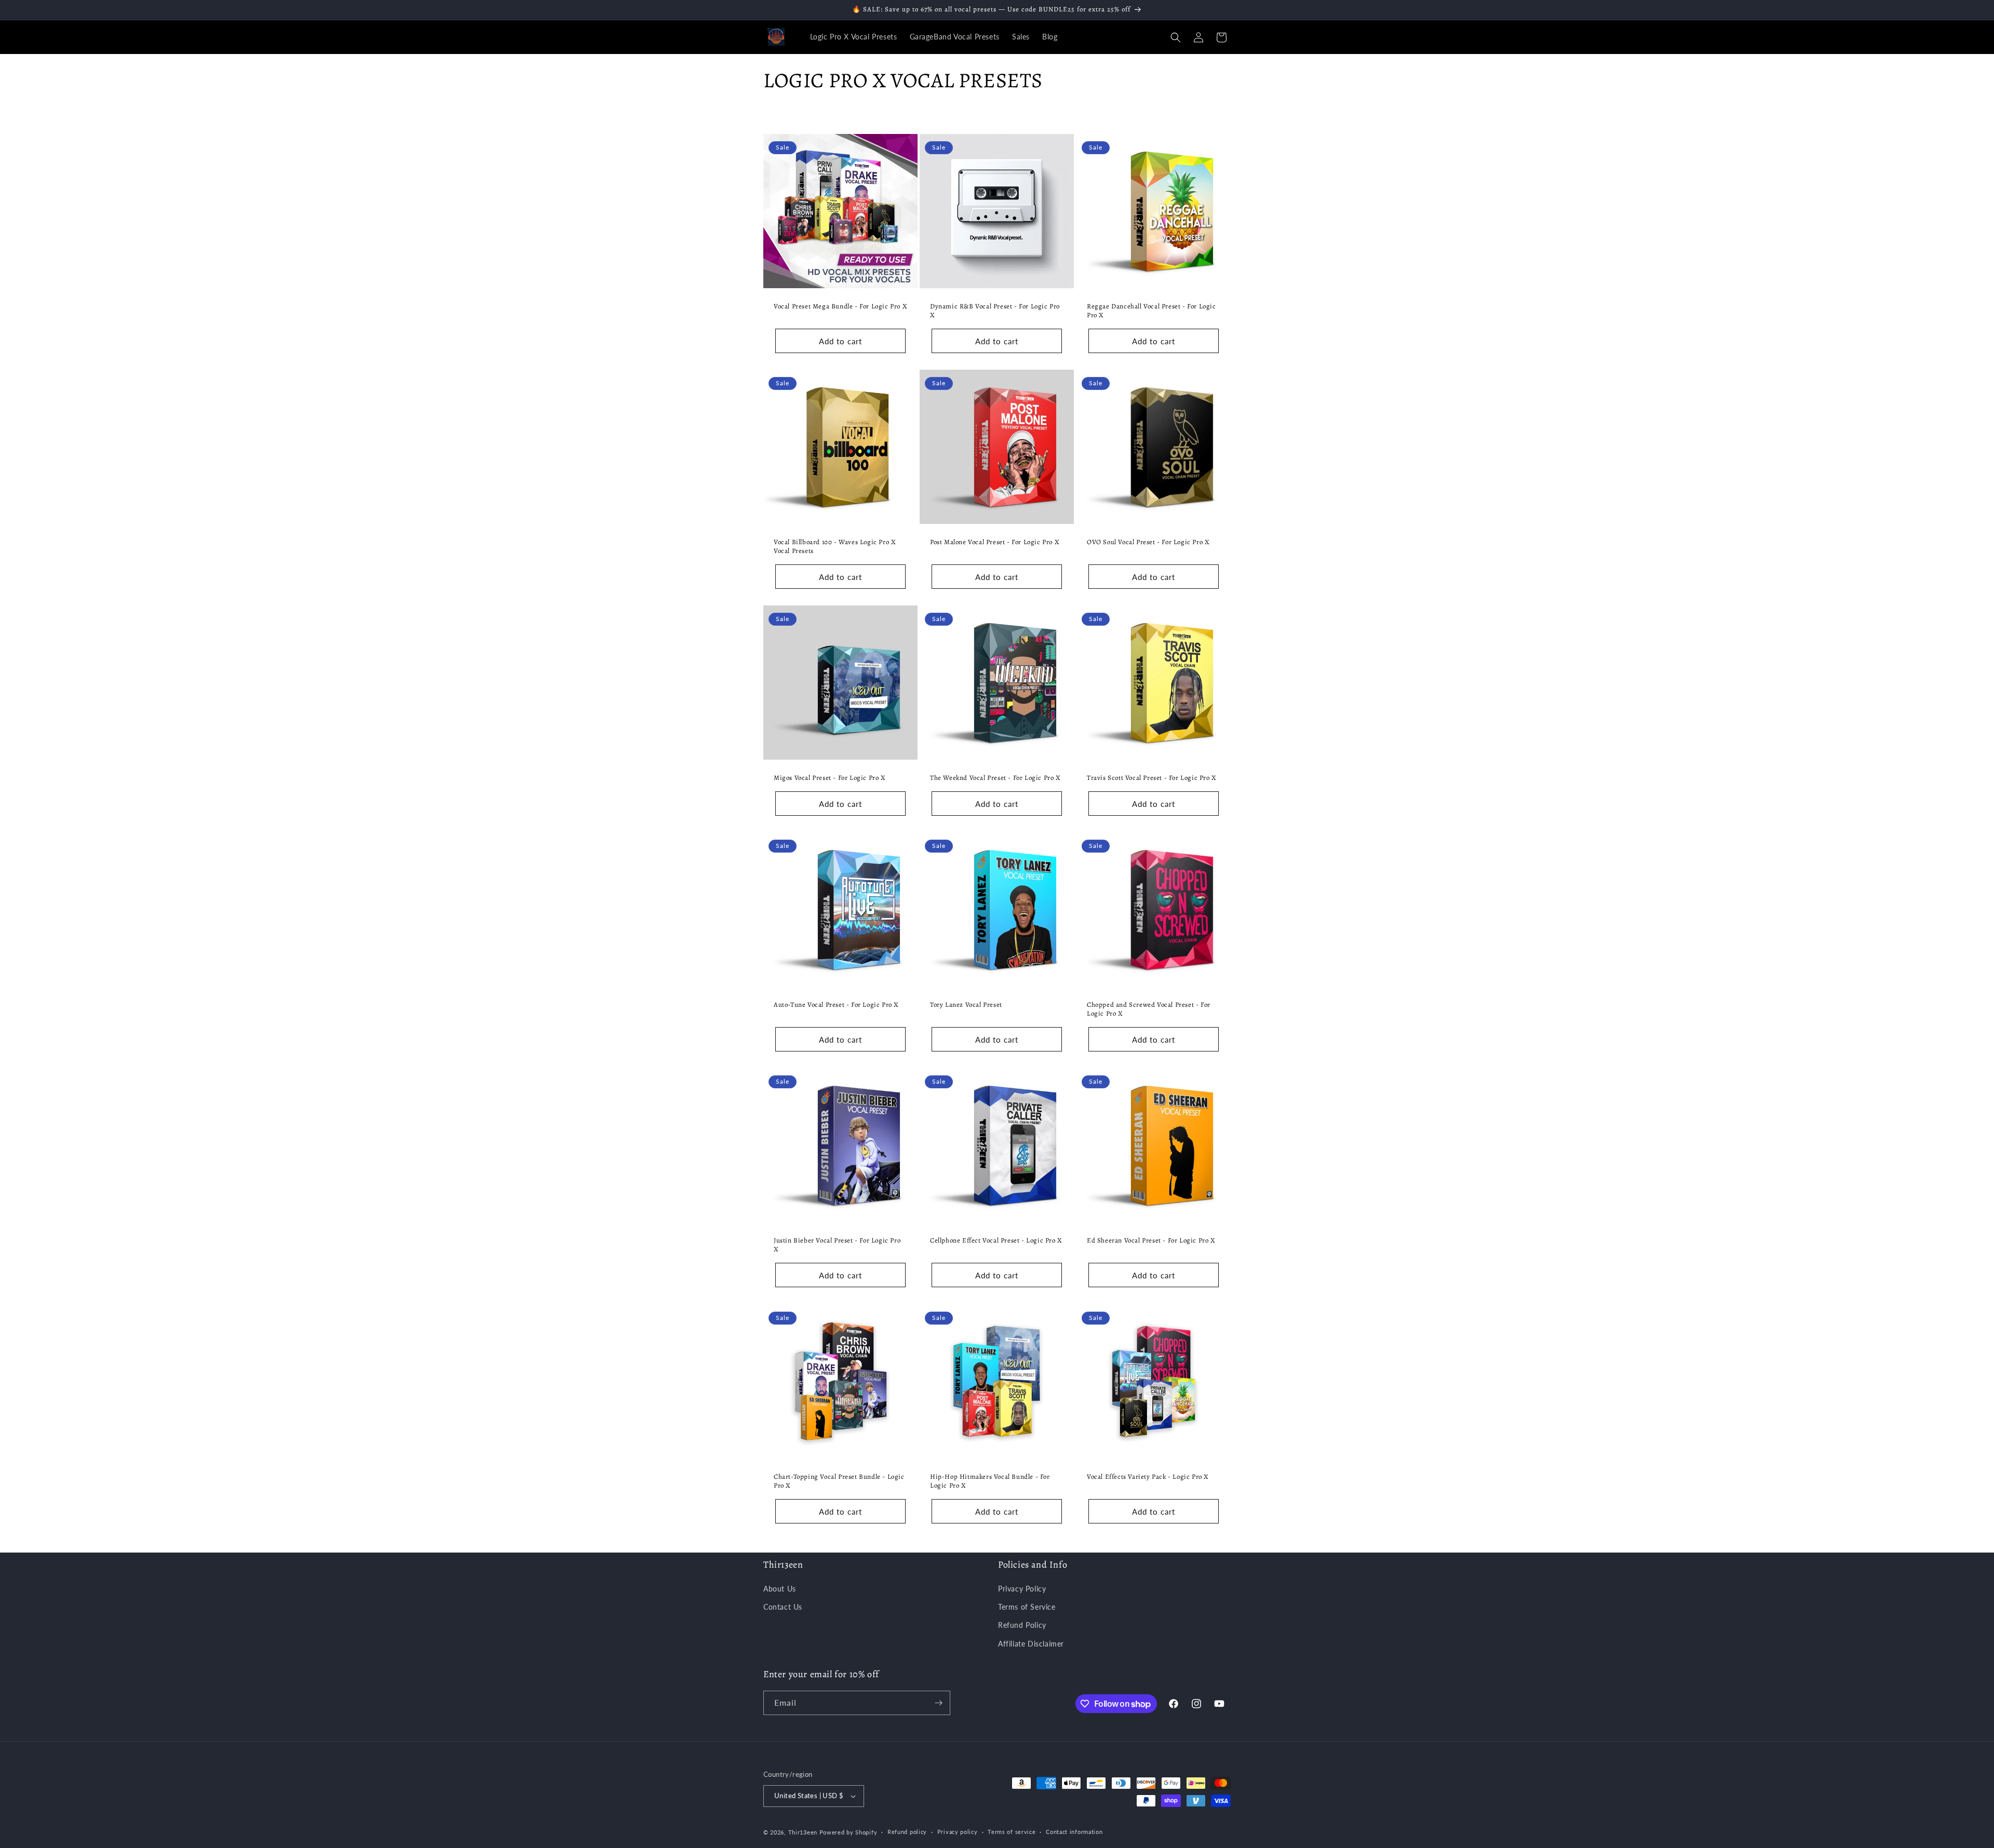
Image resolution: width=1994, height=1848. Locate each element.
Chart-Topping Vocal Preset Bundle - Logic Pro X (839, 1481)
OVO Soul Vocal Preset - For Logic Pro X (1148, 542)
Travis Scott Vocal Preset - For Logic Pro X (1152, 778)
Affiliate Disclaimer (1031, 1644)
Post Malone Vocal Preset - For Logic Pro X (995, 542)
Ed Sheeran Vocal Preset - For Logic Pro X (1151, 1241)
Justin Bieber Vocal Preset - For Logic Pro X (837, 1245)
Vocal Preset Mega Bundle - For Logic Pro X (840, 306)
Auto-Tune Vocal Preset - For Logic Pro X (836, 1005)
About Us (780, 1589)
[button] (1176, 37)
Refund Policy (1022, 1625)
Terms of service (1012, 1832)
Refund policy (907, 1832)
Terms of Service (1027, 1607)
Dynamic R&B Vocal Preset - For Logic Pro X (995, 311)
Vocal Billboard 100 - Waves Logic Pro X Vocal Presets (835, 547)
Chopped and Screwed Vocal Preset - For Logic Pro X (1149, 1010)
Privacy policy (958, 1832)
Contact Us (783, 1607)
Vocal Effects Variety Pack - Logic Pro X (1148, 1477)
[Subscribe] (938, 1703)
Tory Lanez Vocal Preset (966, 1005)
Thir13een (803, 1832)
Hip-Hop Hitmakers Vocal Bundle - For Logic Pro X (990, 1481)
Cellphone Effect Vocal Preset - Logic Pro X (996, 1241)
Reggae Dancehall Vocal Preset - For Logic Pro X (1151, 311)
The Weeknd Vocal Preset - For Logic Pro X (995, 778)
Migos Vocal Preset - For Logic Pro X (830, 778)
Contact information (1074, 1832)
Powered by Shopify (848, 1832)
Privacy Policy (1022, 1589)
